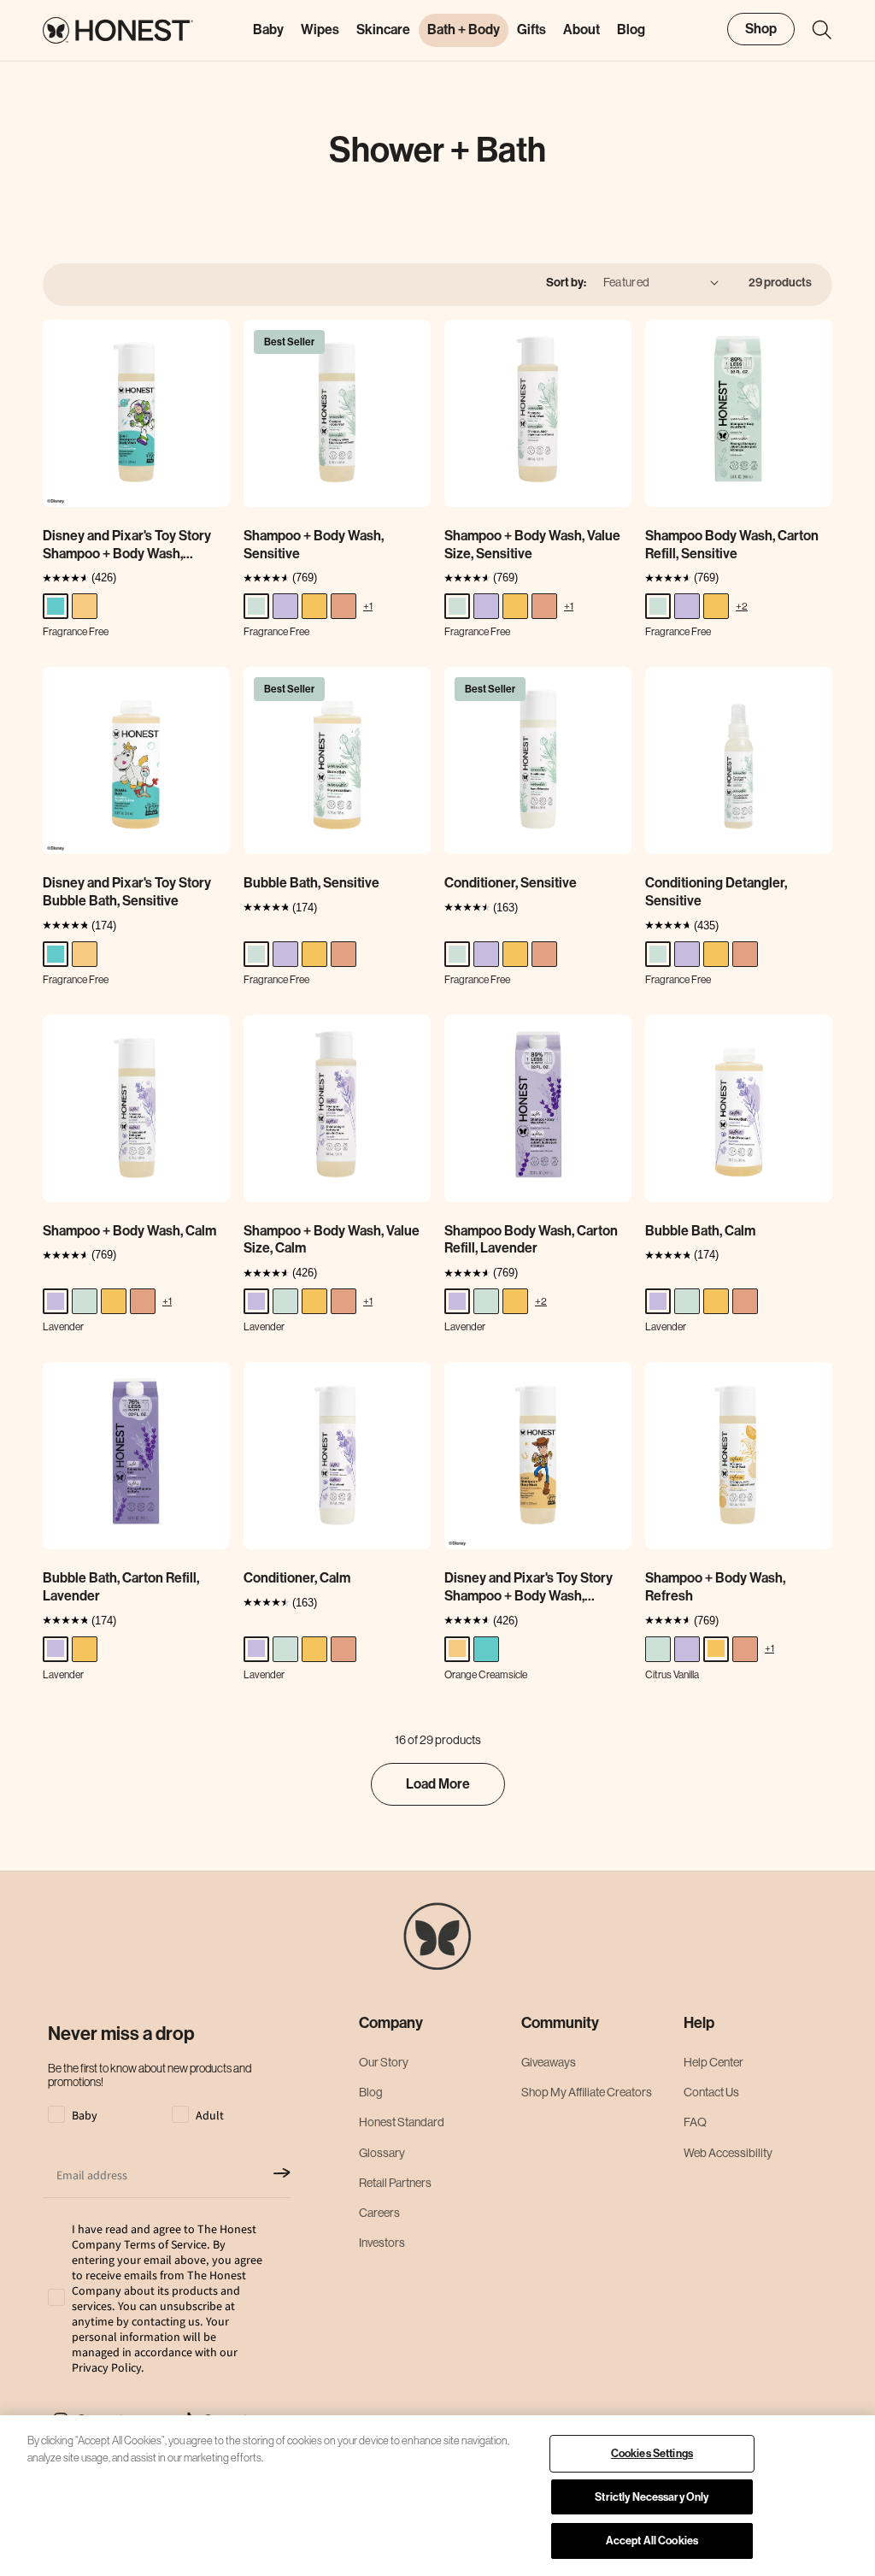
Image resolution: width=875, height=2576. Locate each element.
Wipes (320, 29)
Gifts (531, 29)
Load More (438, 1784)
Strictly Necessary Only (652, 2497)
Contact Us (711, 2092)
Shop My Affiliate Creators (587, 2092)
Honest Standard (402, 2122)
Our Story (384, 2062)
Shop (761, 29)
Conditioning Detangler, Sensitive (716, 892)
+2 (742, 606)
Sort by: (566, 283)
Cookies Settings (652, 2453)
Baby (268, 29)
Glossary (382, 2153)
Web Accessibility (728, 2153)
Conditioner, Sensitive (511, 883)
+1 (368, 606)
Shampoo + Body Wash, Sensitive (314, 545)
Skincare (383, 29)
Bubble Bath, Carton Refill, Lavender (121, 1587)
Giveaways (549, 2062)
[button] (813, 30)
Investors (382, 2243)
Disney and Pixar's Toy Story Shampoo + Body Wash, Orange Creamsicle (529, 1588)
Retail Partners (395, 2183)
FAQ (695, 2122)
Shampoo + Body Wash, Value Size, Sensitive (532, 545)
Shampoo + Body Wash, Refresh (715, 1587)
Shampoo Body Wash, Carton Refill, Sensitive (732, 545)
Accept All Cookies (652, 2541)
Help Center (714, 2062)
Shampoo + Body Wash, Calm (129, 1231)
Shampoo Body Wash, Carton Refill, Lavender (531, 1240)
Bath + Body (464, 29)
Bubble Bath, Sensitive (311, 883)
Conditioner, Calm (297, 1578)
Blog (371, 2092)
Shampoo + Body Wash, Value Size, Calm (332, 1240)
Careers (379, 2213)
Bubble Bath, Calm (700, 1231)
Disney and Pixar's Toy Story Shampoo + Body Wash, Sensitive (127, 545)
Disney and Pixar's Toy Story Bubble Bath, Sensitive (127, 892)
